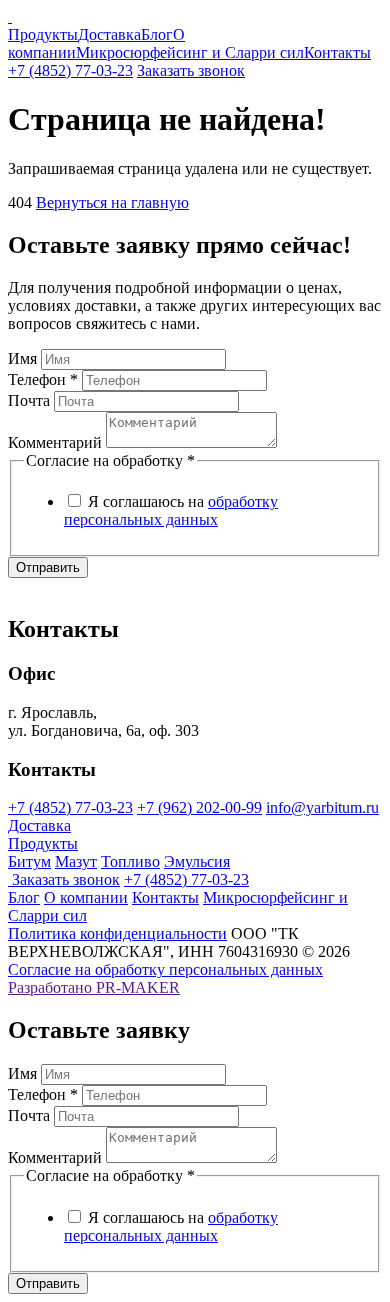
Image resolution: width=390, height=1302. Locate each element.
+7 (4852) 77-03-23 (70, 70)
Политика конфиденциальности (117, 933)
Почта (29, 400)
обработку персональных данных (171, 510)
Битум (29, 861)
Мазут (76, 861)
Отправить (48, 567)
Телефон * (43, 379)
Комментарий (55, 442)
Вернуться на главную (112, 202)
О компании (86, 897)
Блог (157, 34)
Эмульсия (197, 861)
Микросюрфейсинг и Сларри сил (190, 52)
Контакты (337, 52)
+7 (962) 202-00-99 (199, 807)
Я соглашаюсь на (171, 510)
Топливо (130, 861)
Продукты (43, 34)
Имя (22, 358)
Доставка (109, 34)
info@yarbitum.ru (322, 807)
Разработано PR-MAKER (94, 987)
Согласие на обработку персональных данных (165, 969)
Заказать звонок (191, 70)
